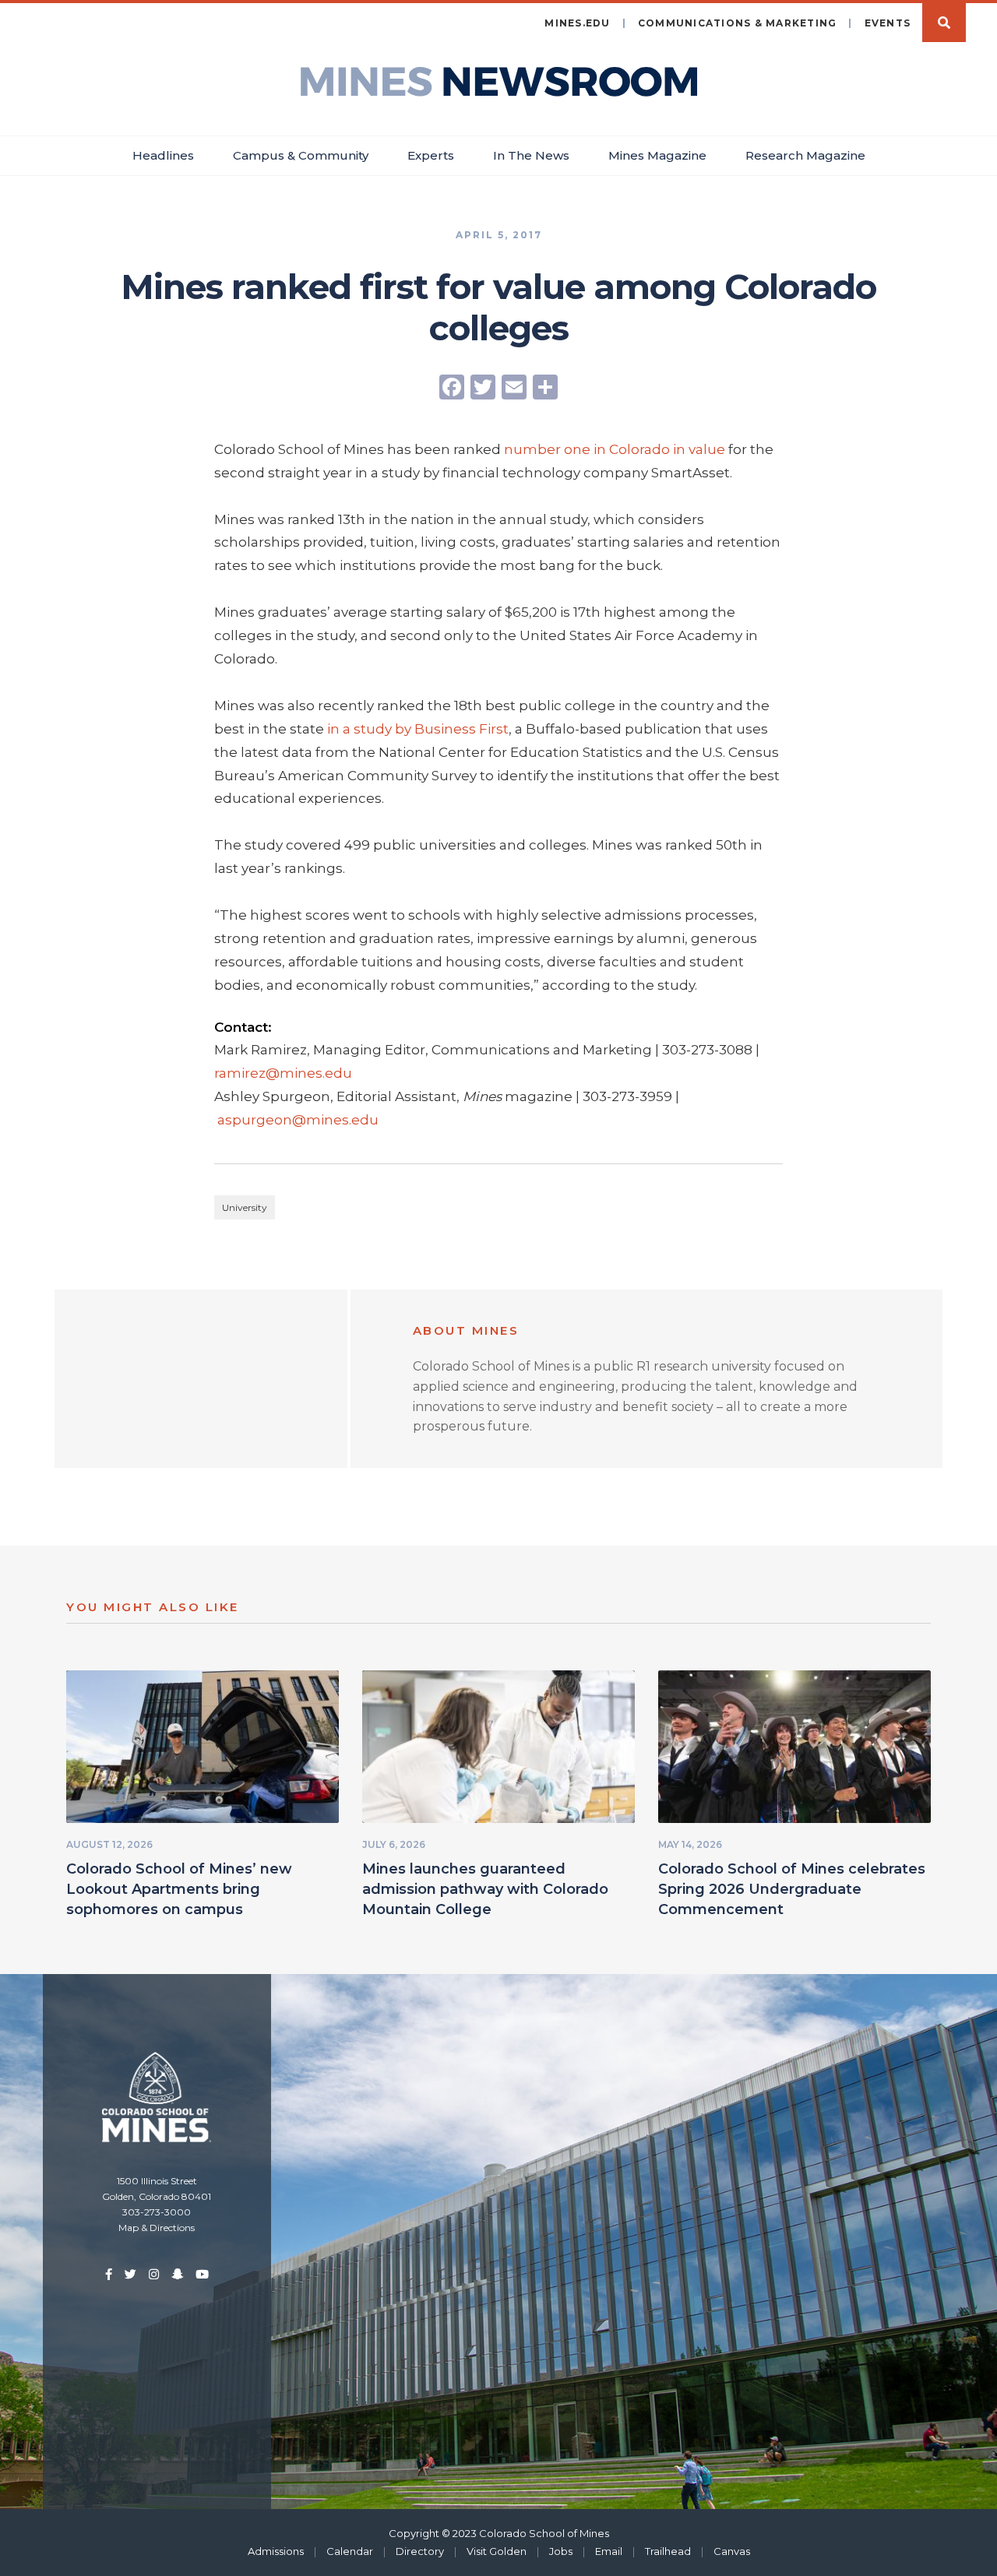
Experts (431, 155)
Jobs (561, 2551)
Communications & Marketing (738, 23)
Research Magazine (805, 155)
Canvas (732, 2551)
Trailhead (668, 2551)
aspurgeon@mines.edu (298, 1120)
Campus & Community (301, 155)
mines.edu (577, 23)
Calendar (350, 2551)
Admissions (276, 2551)
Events (888, 23)
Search (944, 23)
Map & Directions (157, 2228)
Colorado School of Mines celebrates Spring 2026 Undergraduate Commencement (792, 1889)
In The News (531, 155)
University (245, 1207)
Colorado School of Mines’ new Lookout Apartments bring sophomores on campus (179, 1889)
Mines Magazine (657, 155)
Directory (420, 2551)
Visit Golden (497, 2551)
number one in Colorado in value (615, 449)
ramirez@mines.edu (283, 1073)
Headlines (163, 155)
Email (609, 2551)
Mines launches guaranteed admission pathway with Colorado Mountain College (485, 1889)
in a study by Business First (418, 729)
